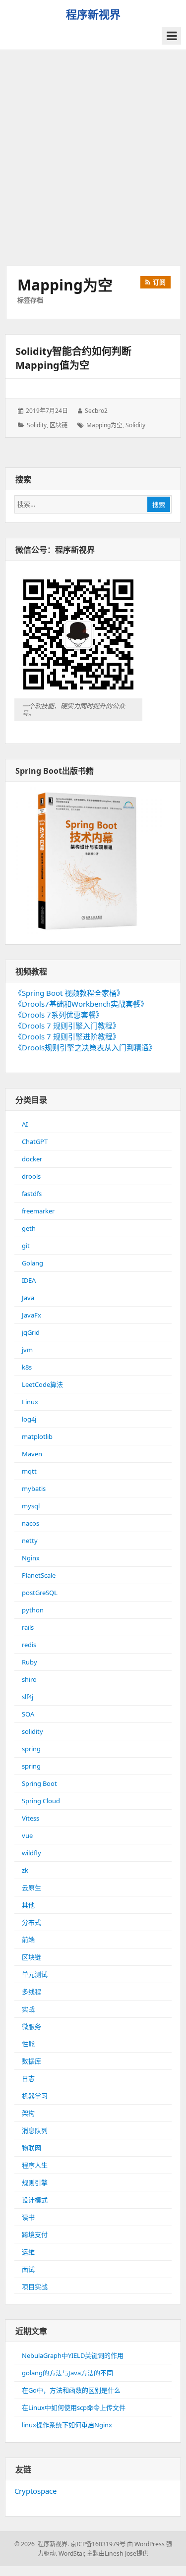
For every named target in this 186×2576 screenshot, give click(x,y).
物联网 (31, 2148)
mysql (31, 1506)
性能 (28, 2044)
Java (28, 1298)
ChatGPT (35, 1142)
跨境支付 (35, 2234)
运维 (28, 2252)
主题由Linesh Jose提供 (118, 2553)
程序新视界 (93, 14)
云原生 (31, 1888)
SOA (28, 1714)
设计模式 (35, 2200)
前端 (28, 1940)
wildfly (31, 1853)
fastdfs (32, 1194)
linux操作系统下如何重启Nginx (67, 2425)
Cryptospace (35, 2491)
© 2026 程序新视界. (42, 2544)
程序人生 (35, 2165)
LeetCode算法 (42, 1384)
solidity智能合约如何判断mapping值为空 (73, 358)
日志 (28, 2078)
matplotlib (37, 1436)
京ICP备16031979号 (98, 2544)
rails (28, 1627)
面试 (28, 2269)
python (33, 1610)
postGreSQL (40, 1593)
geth (29, 1228)
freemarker (38, 1211)
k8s (27, 1367)
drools (31, 1176)
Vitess (31, 1818)
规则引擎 (35, 2182)
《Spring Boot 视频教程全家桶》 (69, 993)
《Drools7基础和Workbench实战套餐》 (81, 1004)
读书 (28, 2217)
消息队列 (35, 2130)
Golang (32, 1263)
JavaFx (31, 1315)
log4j (29, 1419)
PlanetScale (39, 1575)
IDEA (29, 1280)
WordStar (71, 2553)
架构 (28, 2113)
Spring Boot (39, 1783)
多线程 (31, 1992)
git (26, 1246)
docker (32, 1159)
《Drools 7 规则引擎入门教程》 (67, 1026)
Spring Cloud (41, 1801)
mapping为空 (104, 425)
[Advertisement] (93, 158)
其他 (28, 1905)
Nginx (31, 1558)
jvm (27, 1350)
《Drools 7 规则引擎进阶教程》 (67, 1036)
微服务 (31, 2026)
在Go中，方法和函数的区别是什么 (71, 2390)
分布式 (31, 1922)
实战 (28, 2009)
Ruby (30, 1662)
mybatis (34, 1488)
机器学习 (35, 2096)
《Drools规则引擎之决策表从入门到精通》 (85, 1047)
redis (29, 1645)
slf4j (28, 1697)
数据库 (31, 2061)
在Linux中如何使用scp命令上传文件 (74, 2407)
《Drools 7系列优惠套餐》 (59, 1015)
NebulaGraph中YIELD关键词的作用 (73, 2355)
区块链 (59, 425)
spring (31, 1749)
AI (25, 1124)
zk (25, 1870)
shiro (29, 1679)
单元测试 (35, 1974)
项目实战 (35, 2287)
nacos (31, 1523)
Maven (32, 1454)
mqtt (29, 1471)
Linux (30, 1402)
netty (30, 1541)
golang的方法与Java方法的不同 (67, 2373)
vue (27, 1835)
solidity (37, 425)
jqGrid (31, 1332)
